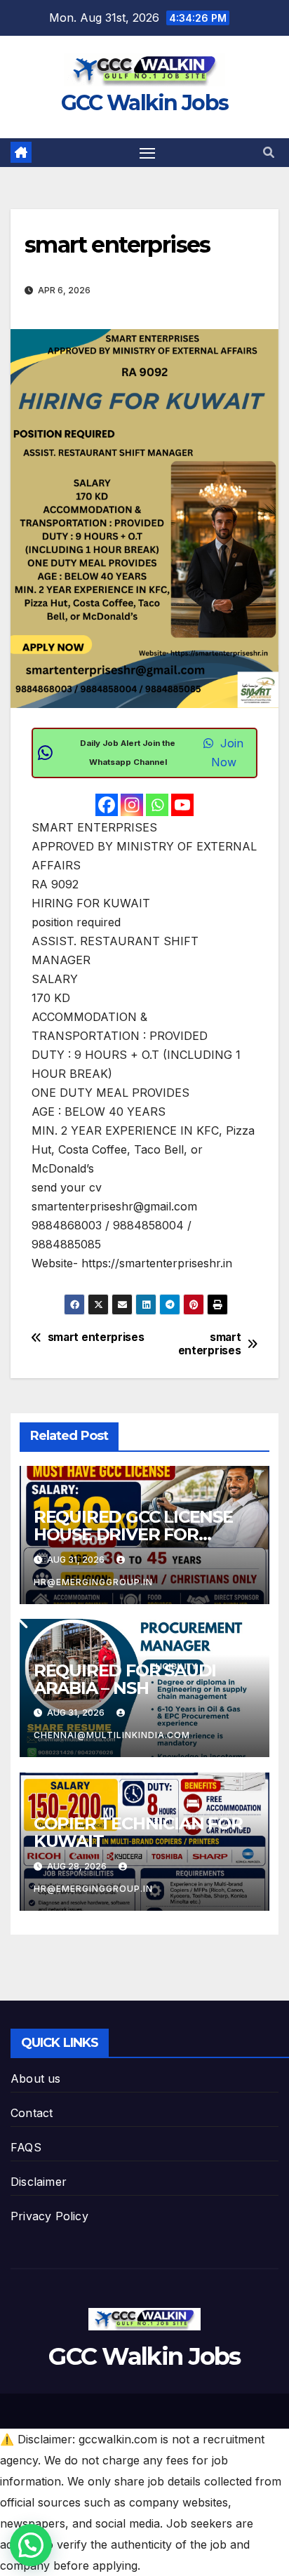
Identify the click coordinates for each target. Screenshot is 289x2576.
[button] (269, 152)
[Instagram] (132, 805)
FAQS (26, 2147)
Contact (32, 2113)
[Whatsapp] (157, 805)
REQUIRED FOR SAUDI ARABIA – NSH (125, 1679)
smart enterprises (210, 1344)
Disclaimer (39, 2182)
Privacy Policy (49, 2216)
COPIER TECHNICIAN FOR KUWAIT (138, 1832)
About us (36, 2078)
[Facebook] (107, 805)
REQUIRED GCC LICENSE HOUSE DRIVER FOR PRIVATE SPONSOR (133, 1534)
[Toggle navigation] (147, 153)
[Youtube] (182, 805)
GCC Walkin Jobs (145, 103)
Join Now (228, 753)
